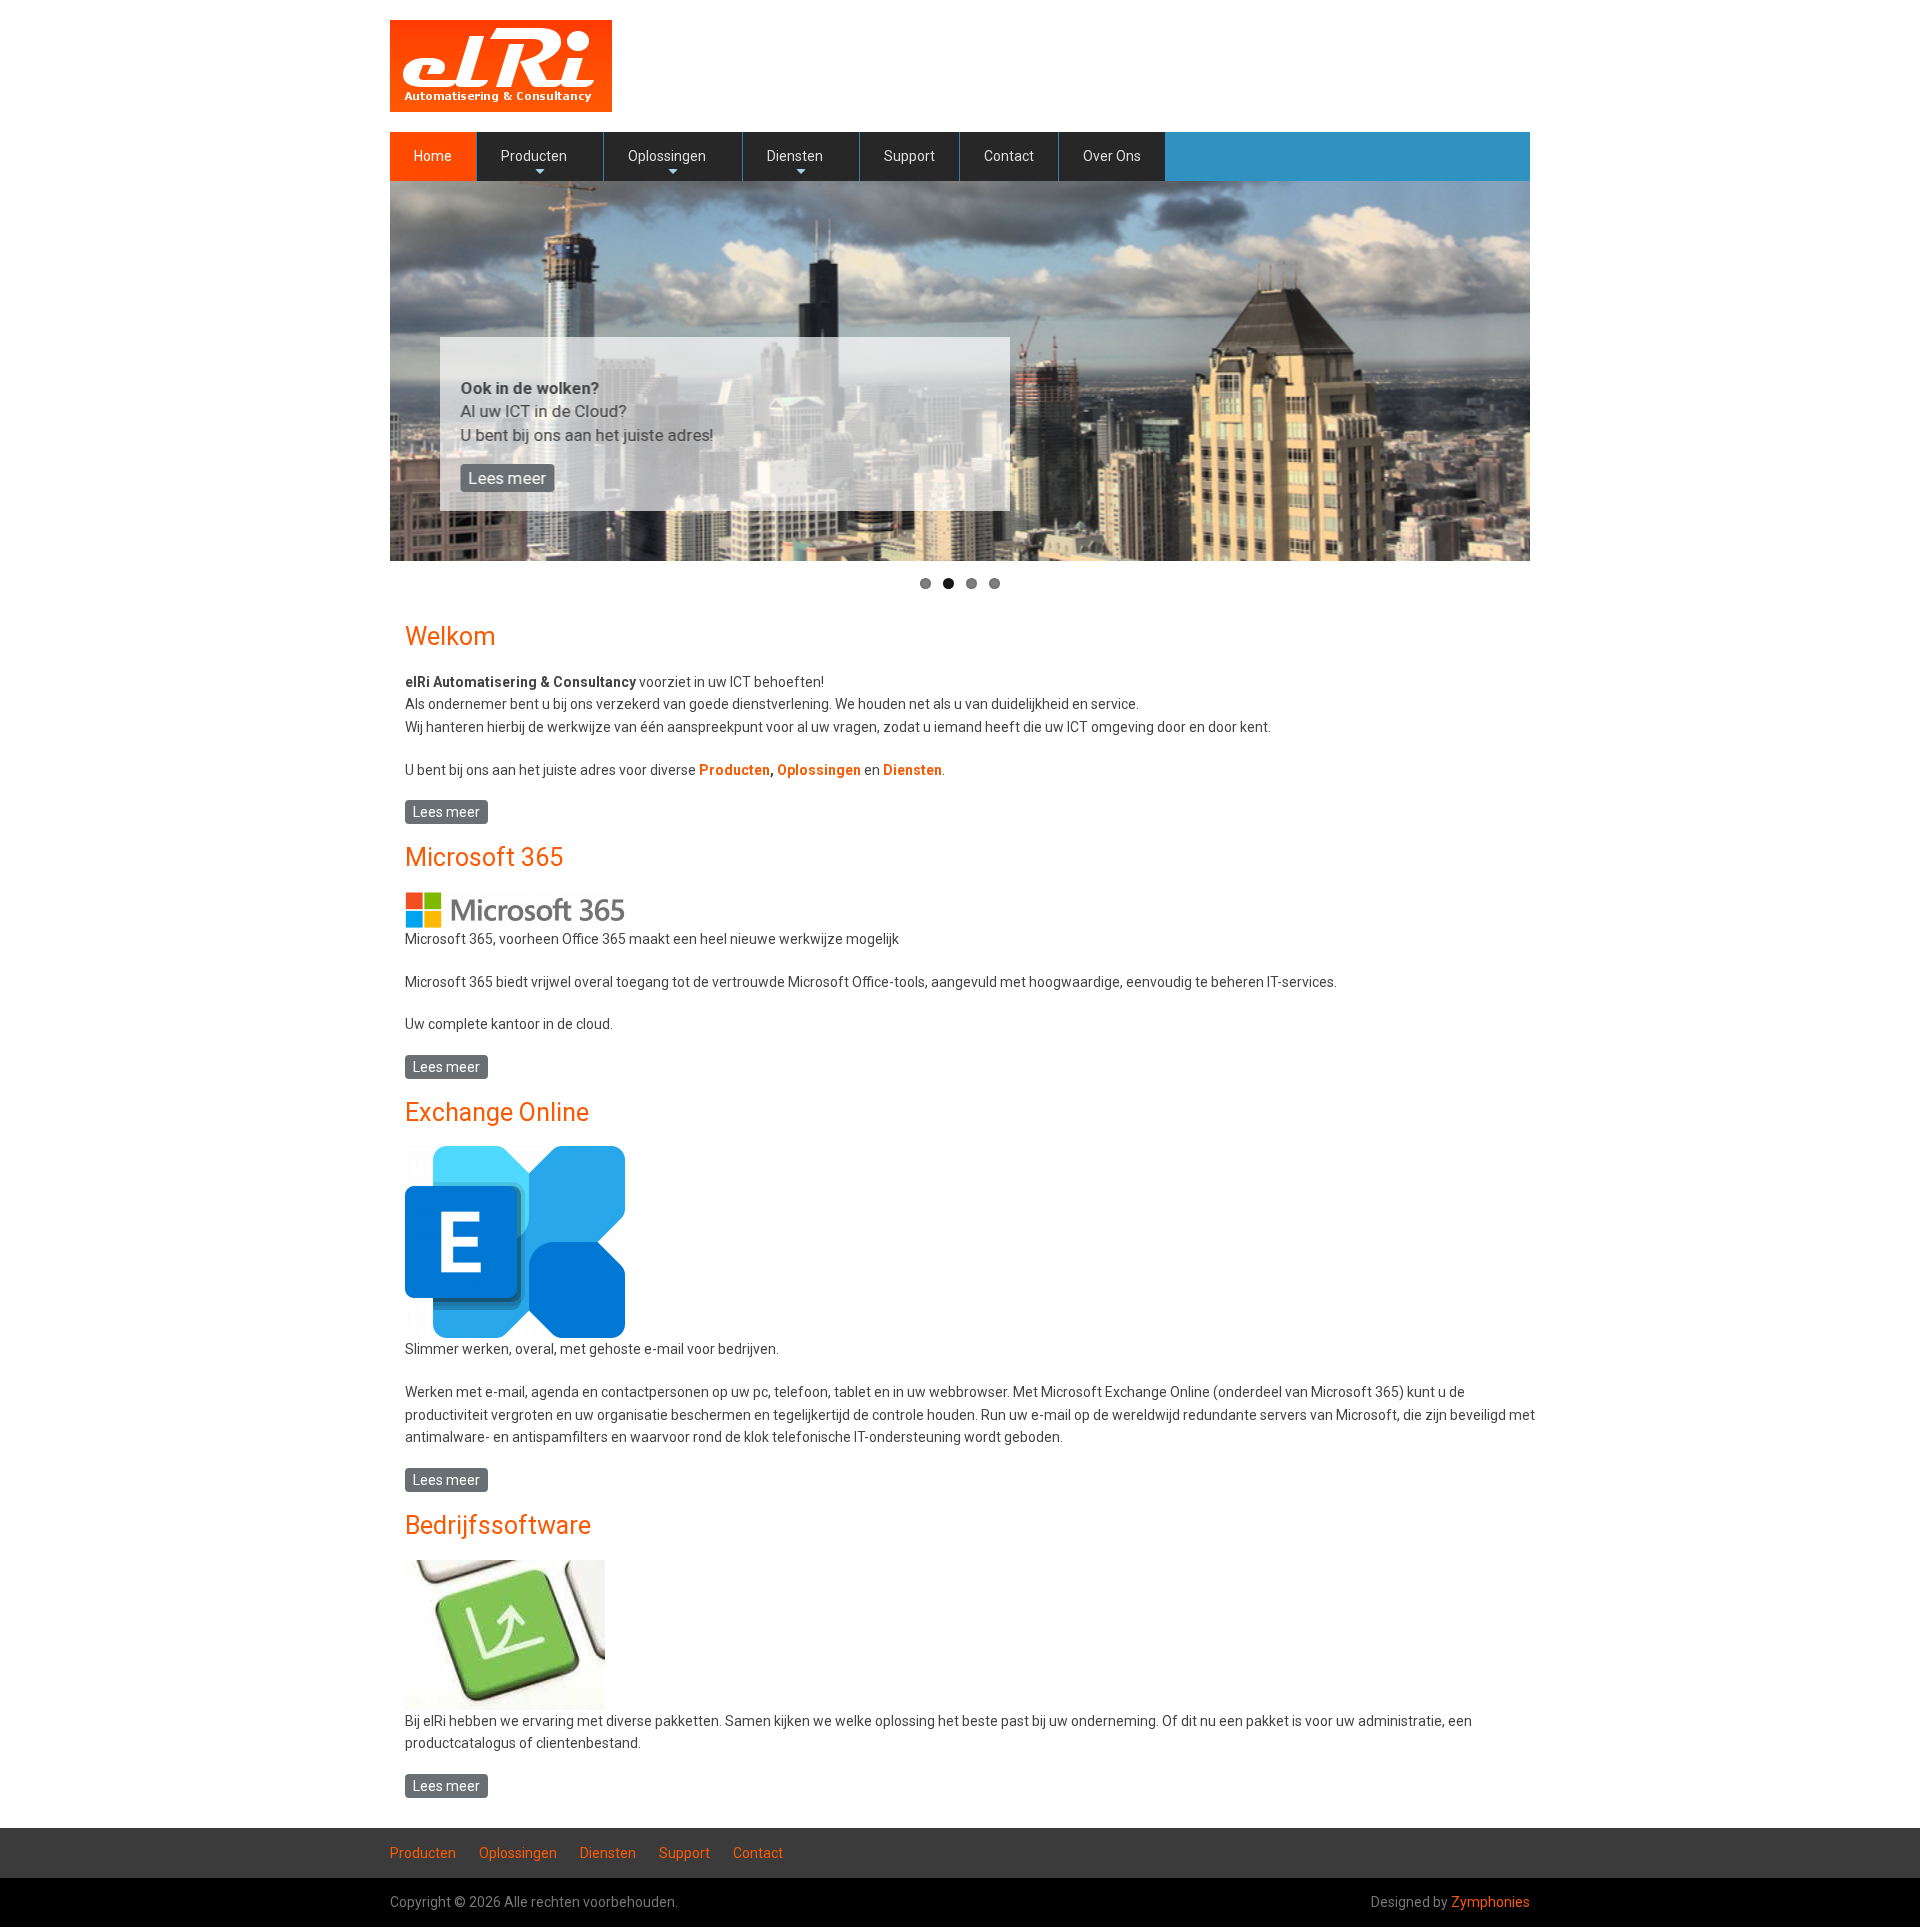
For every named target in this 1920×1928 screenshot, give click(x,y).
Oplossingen (667, 164)
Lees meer (507, 478)
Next (1560, 371)
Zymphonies (1490, 1902)
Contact (1009, 156)
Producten (534, 164)
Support (909, 156)
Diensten (795, 164)
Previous (360, 371)
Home (433, 156)
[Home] (501, 65)
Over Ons (1112, 156)
